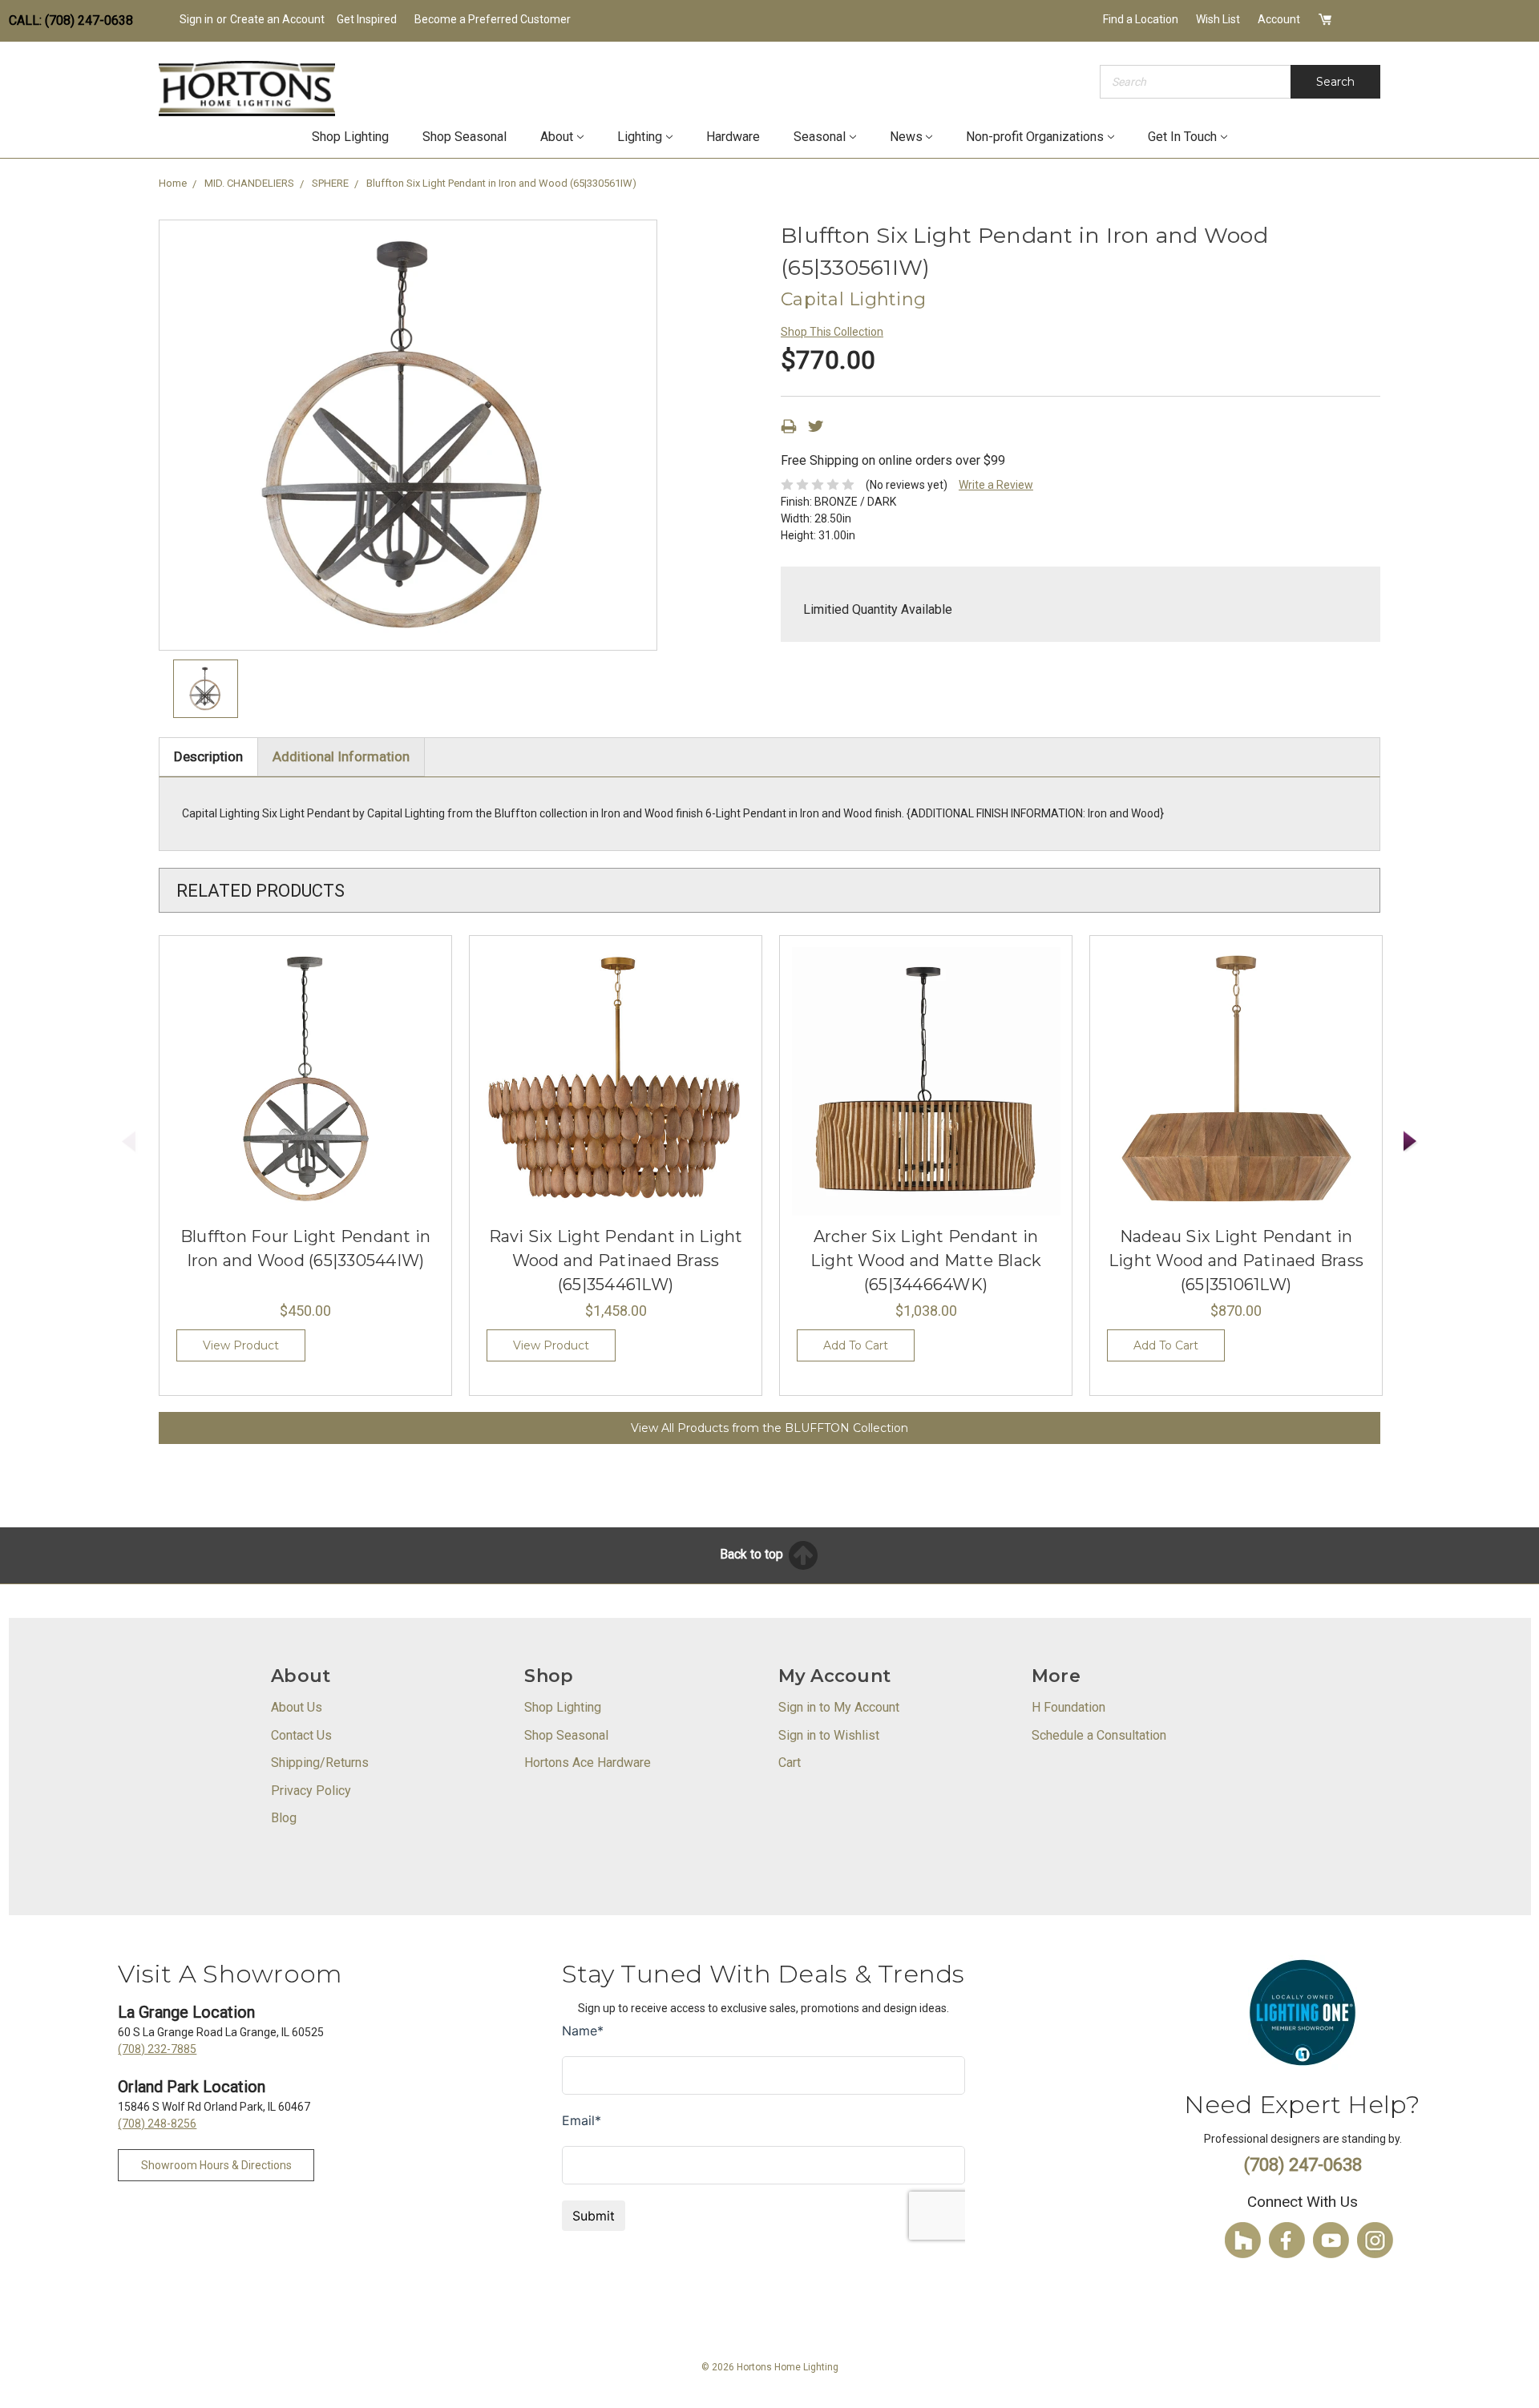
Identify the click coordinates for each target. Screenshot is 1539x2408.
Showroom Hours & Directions (216, 2165)
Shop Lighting (350, 137)
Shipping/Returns (320, 1763)
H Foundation (1068, 1707)
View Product (241, 1345)
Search (1335, 82)
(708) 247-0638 (1303, 2165)
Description (208, 756)
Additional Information (341, 756)
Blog (284, 1818)
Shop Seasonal (465, 137)
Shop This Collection (832, 332)
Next (1411, 1141)
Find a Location (1141, 19)
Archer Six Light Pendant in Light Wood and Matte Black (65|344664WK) (926, 1260)
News (906, 137)
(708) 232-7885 (157, 2049)
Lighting (640, 137)
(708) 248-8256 (157, 2124)
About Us (297, 1707)
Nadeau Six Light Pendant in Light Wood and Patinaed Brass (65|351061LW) (1236, 1260)
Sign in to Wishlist (829, 1735)
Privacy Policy (311, 1791)
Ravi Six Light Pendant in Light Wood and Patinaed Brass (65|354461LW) (616, 1260)
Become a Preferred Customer (493, 19)
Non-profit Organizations (1035, 137)
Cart (790, 1763)
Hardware (733, 137)
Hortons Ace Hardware (588, 1763)
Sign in (196, 19)
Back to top (753, 1554)
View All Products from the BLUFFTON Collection (769, 1428)
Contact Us (301, 1735)
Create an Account (277, 19)
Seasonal (820, 137)
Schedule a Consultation (1099, 1735)
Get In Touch (1182, 137)
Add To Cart (856, 1345)
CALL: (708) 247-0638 (71, 20)
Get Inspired (367, 19)
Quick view (305, 1082)
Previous (129, 1141)
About (557, 137)
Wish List (1218, 19)
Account (1279, 19)
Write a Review (996, 485)
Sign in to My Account (839, 1707)
